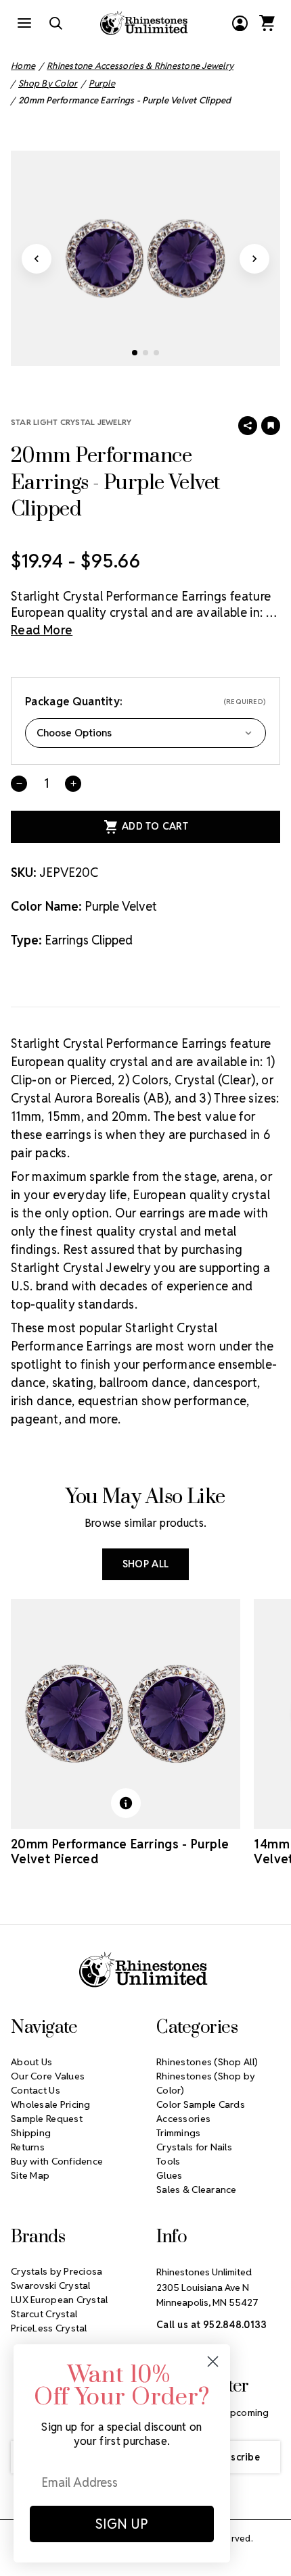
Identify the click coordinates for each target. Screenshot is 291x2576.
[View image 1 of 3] (135, 353)
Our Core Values (48, 2076)
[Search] (55, 23)
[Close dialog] (213, 2362)
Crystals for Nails (194, 2147)
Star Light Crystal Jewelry (71, 422)
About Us (31, 2062)
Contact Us (36, 2090)
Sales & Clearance (197, 2190)
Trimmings (179, 2133)
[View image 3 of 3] (156, 353)
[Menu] (24, 23)
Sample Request (47, 2119)
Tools (168, 2161)
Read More (42, 630)
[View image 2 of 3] (145, 353)
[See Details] (126, 1803)
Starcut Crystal (44, 2314)
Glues (169, 2175)
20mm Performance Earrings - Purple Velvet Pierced (120, 1852)
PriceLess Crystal (49, 2328)
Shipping (31, 2133)
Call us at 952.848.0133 (211, 2325)
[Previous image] (37, 259)
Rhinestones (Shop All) (207, 2062)
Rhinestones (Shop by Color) (206, 2083)
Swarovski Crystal (51, 2285)
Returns (28, 2147)
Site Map (30, 2175)
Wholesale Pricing (51, 2104)
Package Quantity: (145, 702)
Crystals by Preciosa (57, 2271)
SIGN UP (122, 2524)
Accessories (183, 2119)
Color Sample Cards (201, 2104)
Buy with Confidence (57, 2161)
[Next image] (254, 259)
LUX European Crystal (60, 2300)
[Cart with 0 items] (267, 23)
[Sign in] (240, 23)
